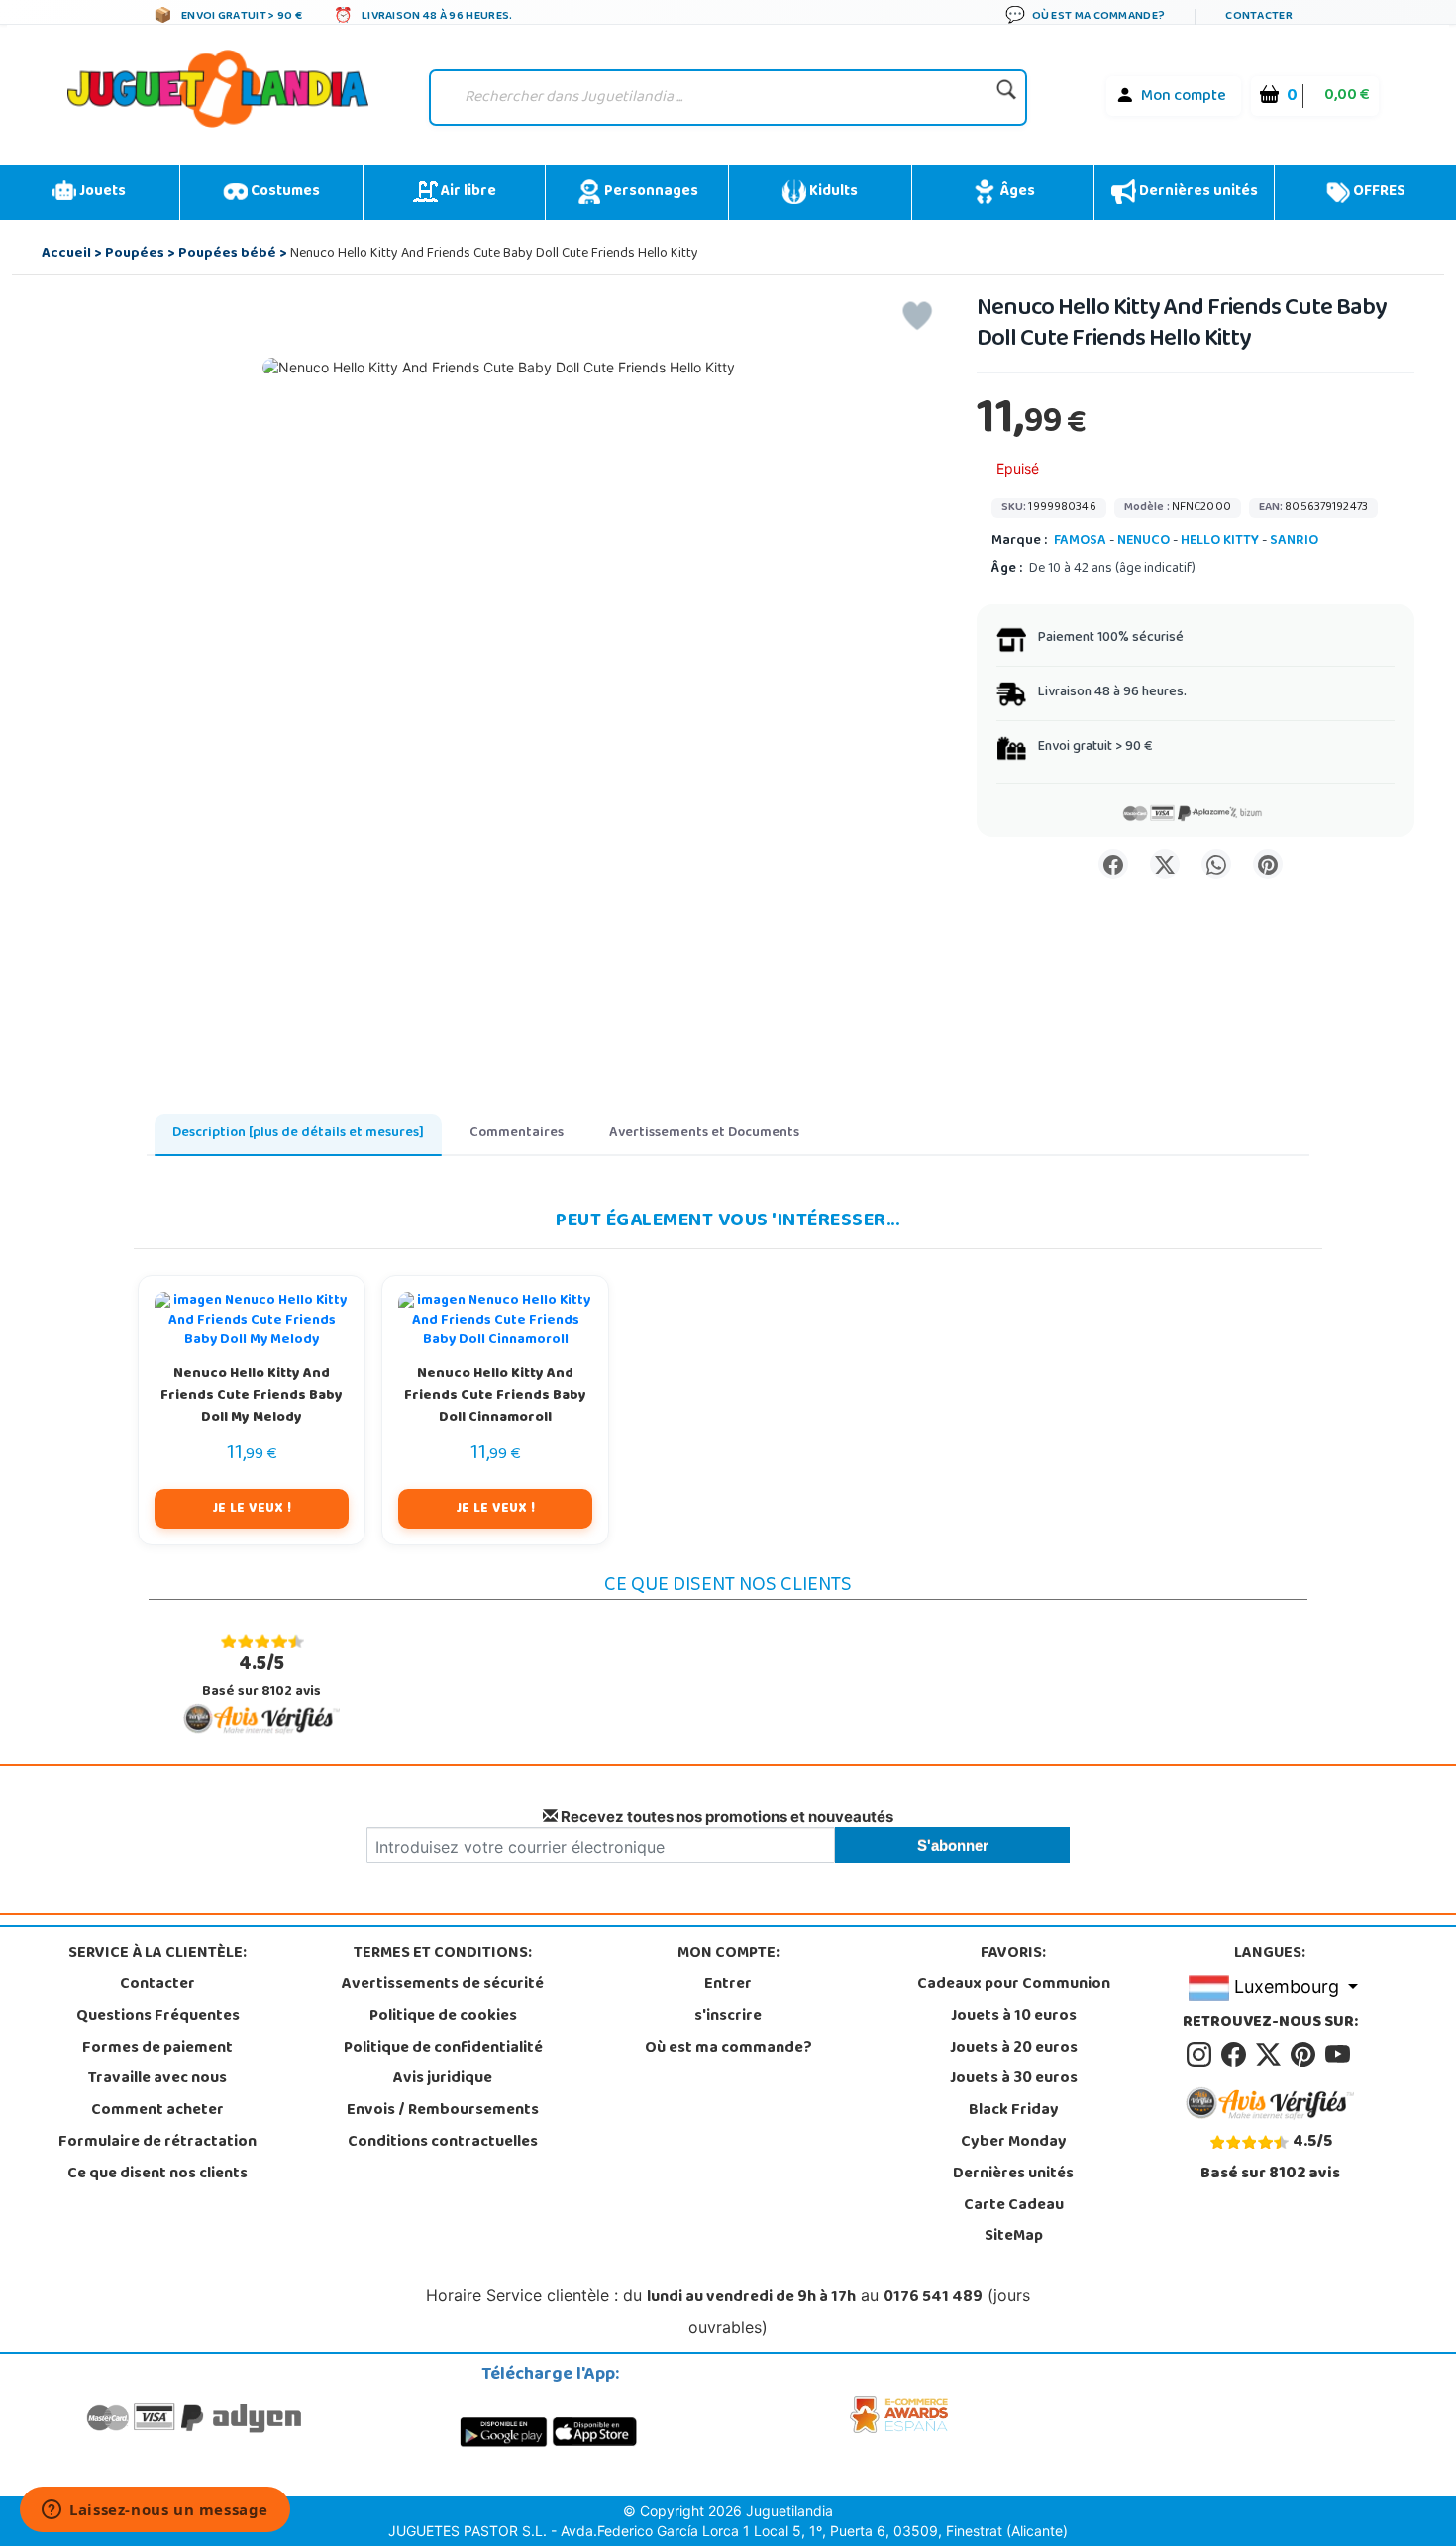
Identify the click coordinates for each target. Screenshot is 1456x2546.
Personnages (650, 192)
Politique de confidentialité (443, 2049)
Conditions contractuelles (443, 2143)
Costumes (284, 192)
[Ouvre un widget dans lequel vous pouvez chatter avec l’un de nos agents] (155, 2511)
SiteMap (1014, 2237)
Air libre (467, 192)
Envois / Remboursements (443, 2111)
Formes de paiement (157, 2049)
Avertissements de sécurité (443, 1985)
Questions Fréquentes (158, 2017)
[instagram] (1202, 2055)
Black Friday (1014, 2111)
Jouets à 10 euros (1014, 2017)
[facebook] (1237, 2055)
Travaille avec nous (157, 2079)
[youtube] (1339, 2055)
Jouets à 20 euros (1014, 2049)
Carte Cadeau (1014, 2206)
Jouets (101, 192)
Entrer (728, 1985)
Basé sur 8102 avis (261, 1676)
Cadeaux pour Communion (1014, 1985)
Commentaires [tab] (517, 1134)
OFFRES (1378, 192)
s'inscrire (728, 2017)
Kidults (832, 192)
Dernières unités (1197, 192)
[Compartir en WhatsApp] (1216, 864)
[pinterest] (1306, 2055)
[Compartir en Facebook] (1113, 864)
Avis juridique (443, 2079)
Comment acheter (157, 2111)
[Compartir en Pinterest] (1268, 864)
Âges (1016, 192)
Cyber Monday (1014, 2143)
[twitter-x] (1271, 2055)
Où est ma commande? (728, 2049)
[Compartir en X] (1165, 864)
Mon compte (1184, 97)
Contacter (157, 1985)
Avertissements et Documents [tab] (704, 1134)
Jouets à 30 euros (1014, 2079)
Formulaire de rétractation (157, 2143)
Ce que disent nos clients (157, 2175)
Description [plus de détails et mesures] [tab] (298, 1134)
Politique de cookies (443, 2017)
